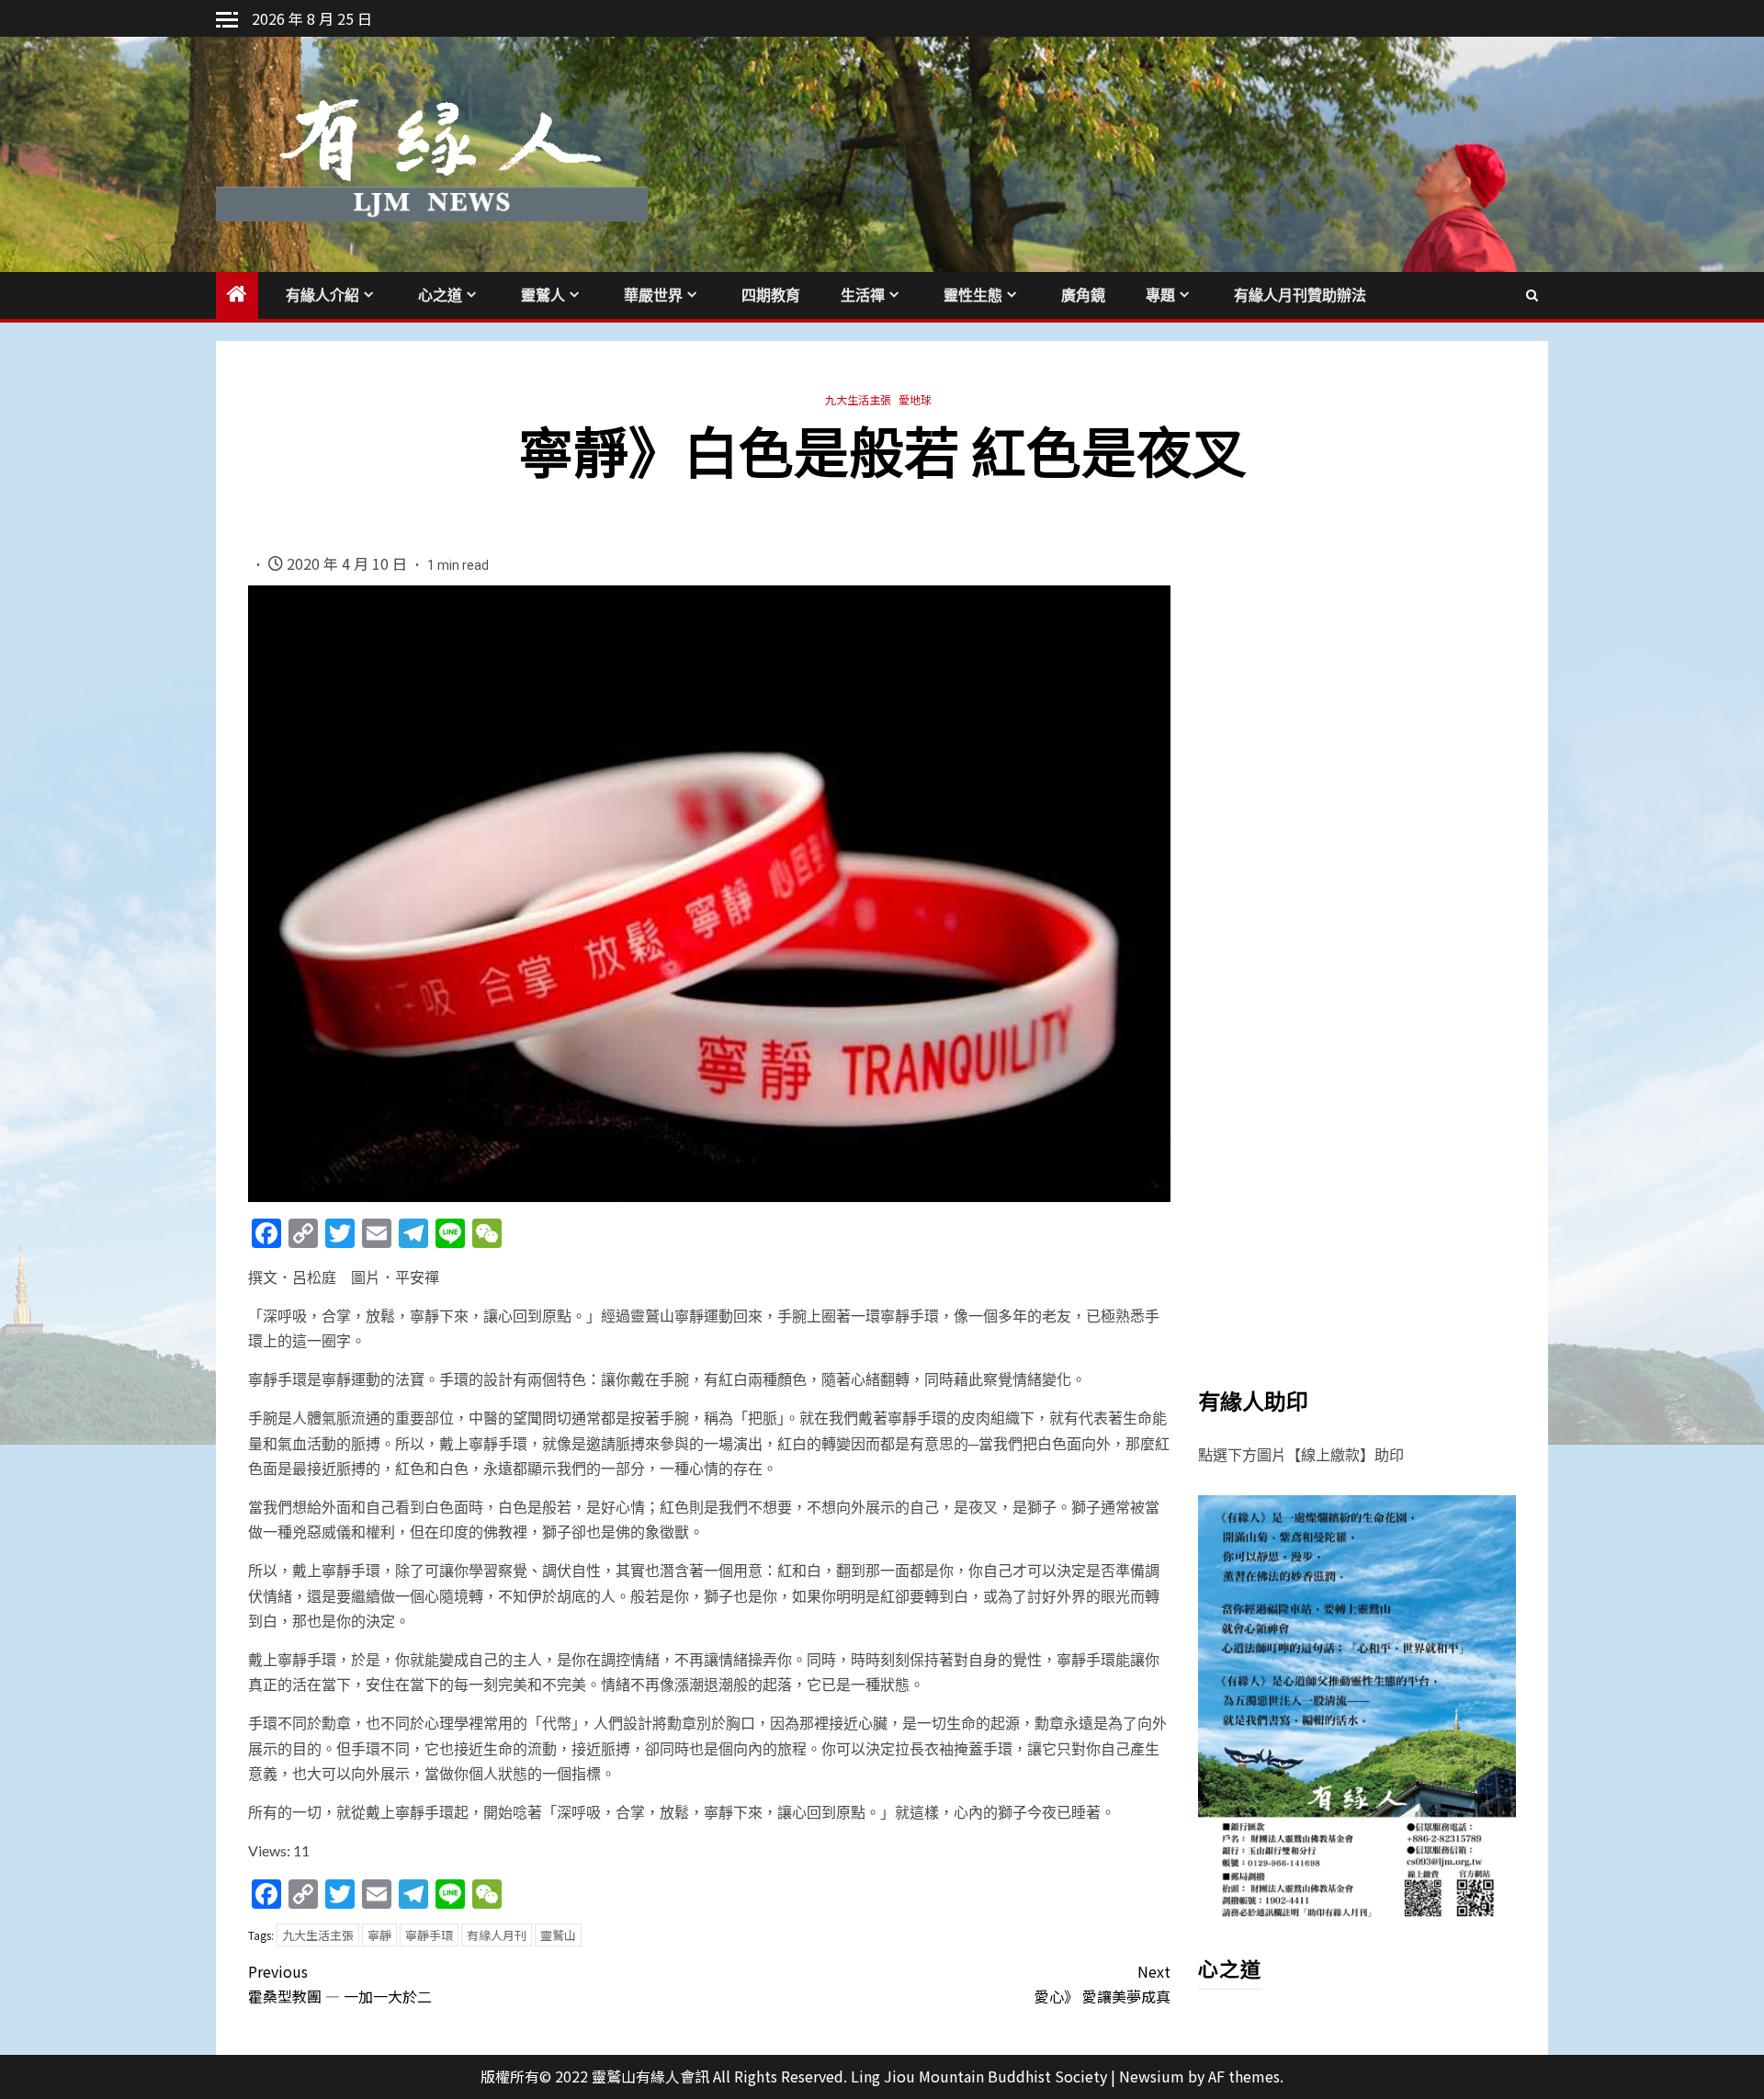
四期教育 (771, 295)
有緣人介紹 (322, 295)
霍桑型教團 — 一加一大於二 (340, 1984)
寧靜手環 (429, 1935)
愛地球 (915, 399)
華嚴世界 (653, 295)
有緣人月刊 (497, 1935)
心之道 (440, 295)
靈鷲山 (558, 1935)
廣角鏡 (1083, 295)
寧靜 (379, 1935)
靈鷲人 (543, 295)
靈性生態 (973, 295)
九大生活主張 (858, 399)
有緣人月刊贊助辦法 (1300, 295)
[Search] (1532, 295)
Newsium (1152, 2076)
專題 (1160, 295)
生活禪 (863, 295)
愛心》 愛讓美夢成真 (1102, 1984)
